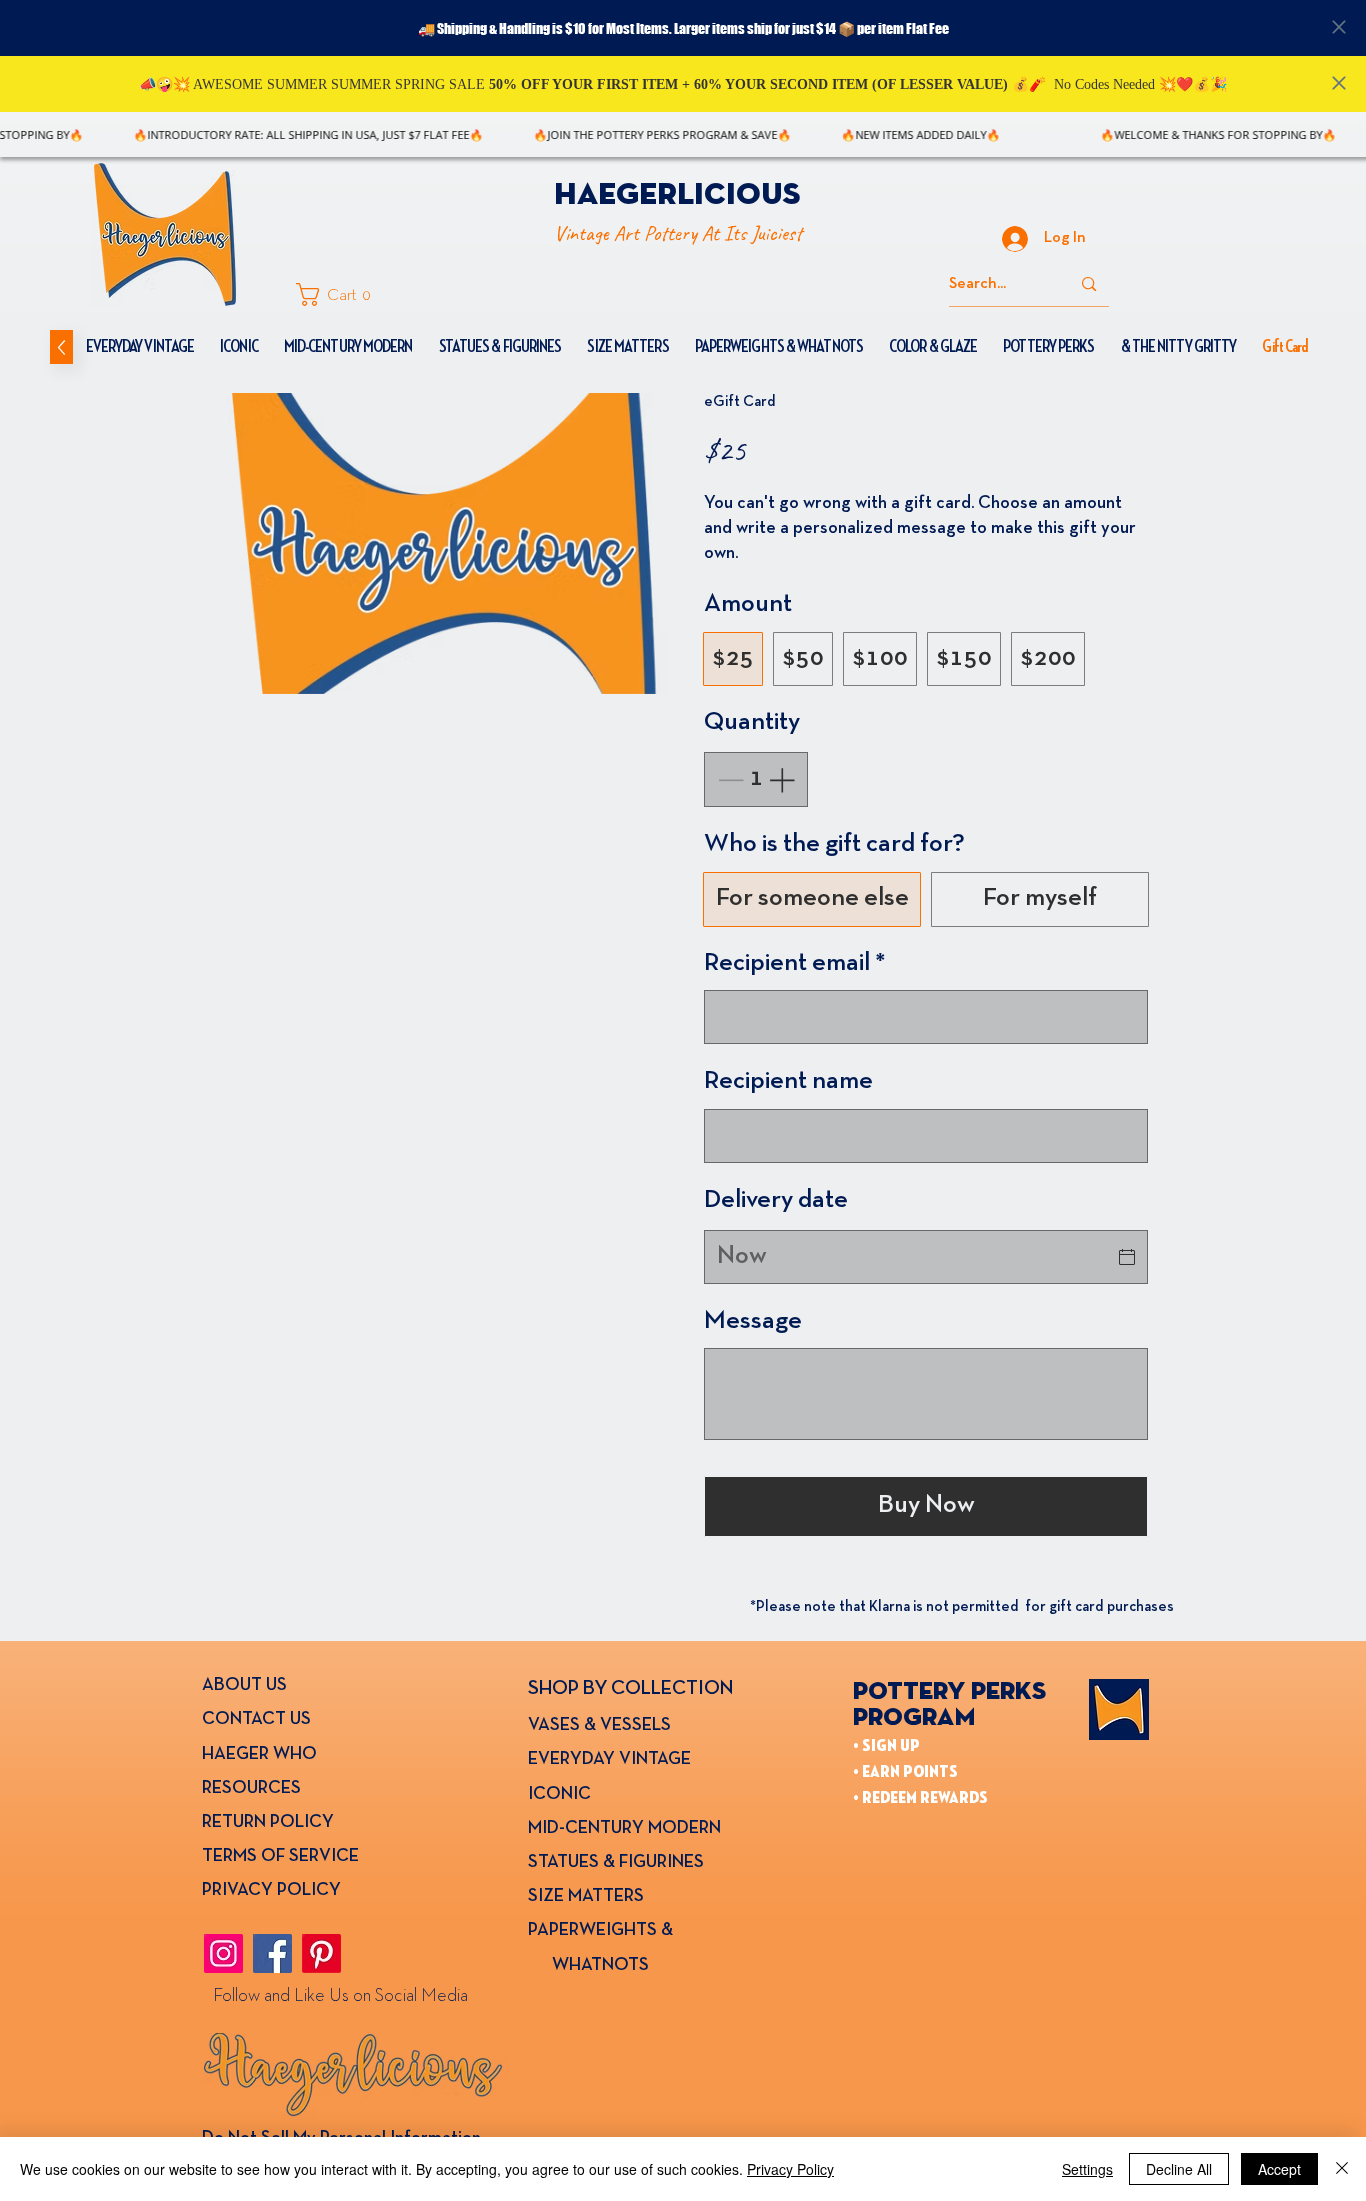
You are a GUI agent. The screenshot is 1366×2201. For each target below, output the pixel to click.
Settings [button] (1087, 2169)
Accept (1279, 2169)
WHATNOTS (588, 1965)
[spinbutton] (756, 779)
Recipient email (795, 963)
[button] (339, 294)
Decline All (1179, 2169)
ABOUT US (244, 1685)
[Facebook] (272, 1953)
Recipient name (788, 1081)
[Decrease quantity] (728, 779)
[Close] (1342, 2169)
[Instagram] (223, 1953)
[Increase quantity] (783, 779)
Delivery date (776, 1200)
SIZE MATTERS (586, 1896)
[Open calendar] (1127, 1257)
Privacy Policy (790, 2169)
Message (753, 1321)
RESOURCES (251, 1788)
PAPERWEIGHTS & (600, 1930)
